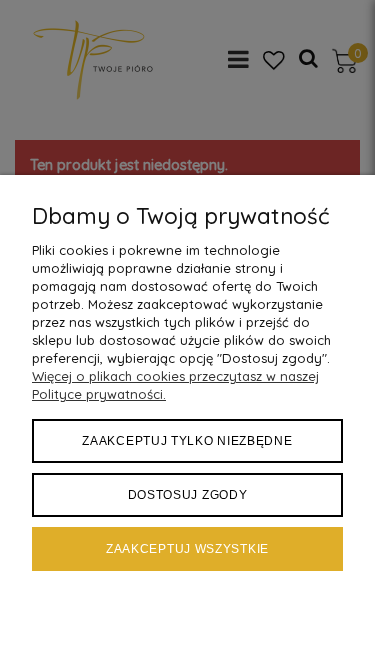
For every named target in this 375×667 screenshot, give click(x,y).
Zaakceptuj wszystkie (187, 549)
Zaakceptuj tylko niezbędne (187, 441)
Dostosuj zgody (188, 495)
